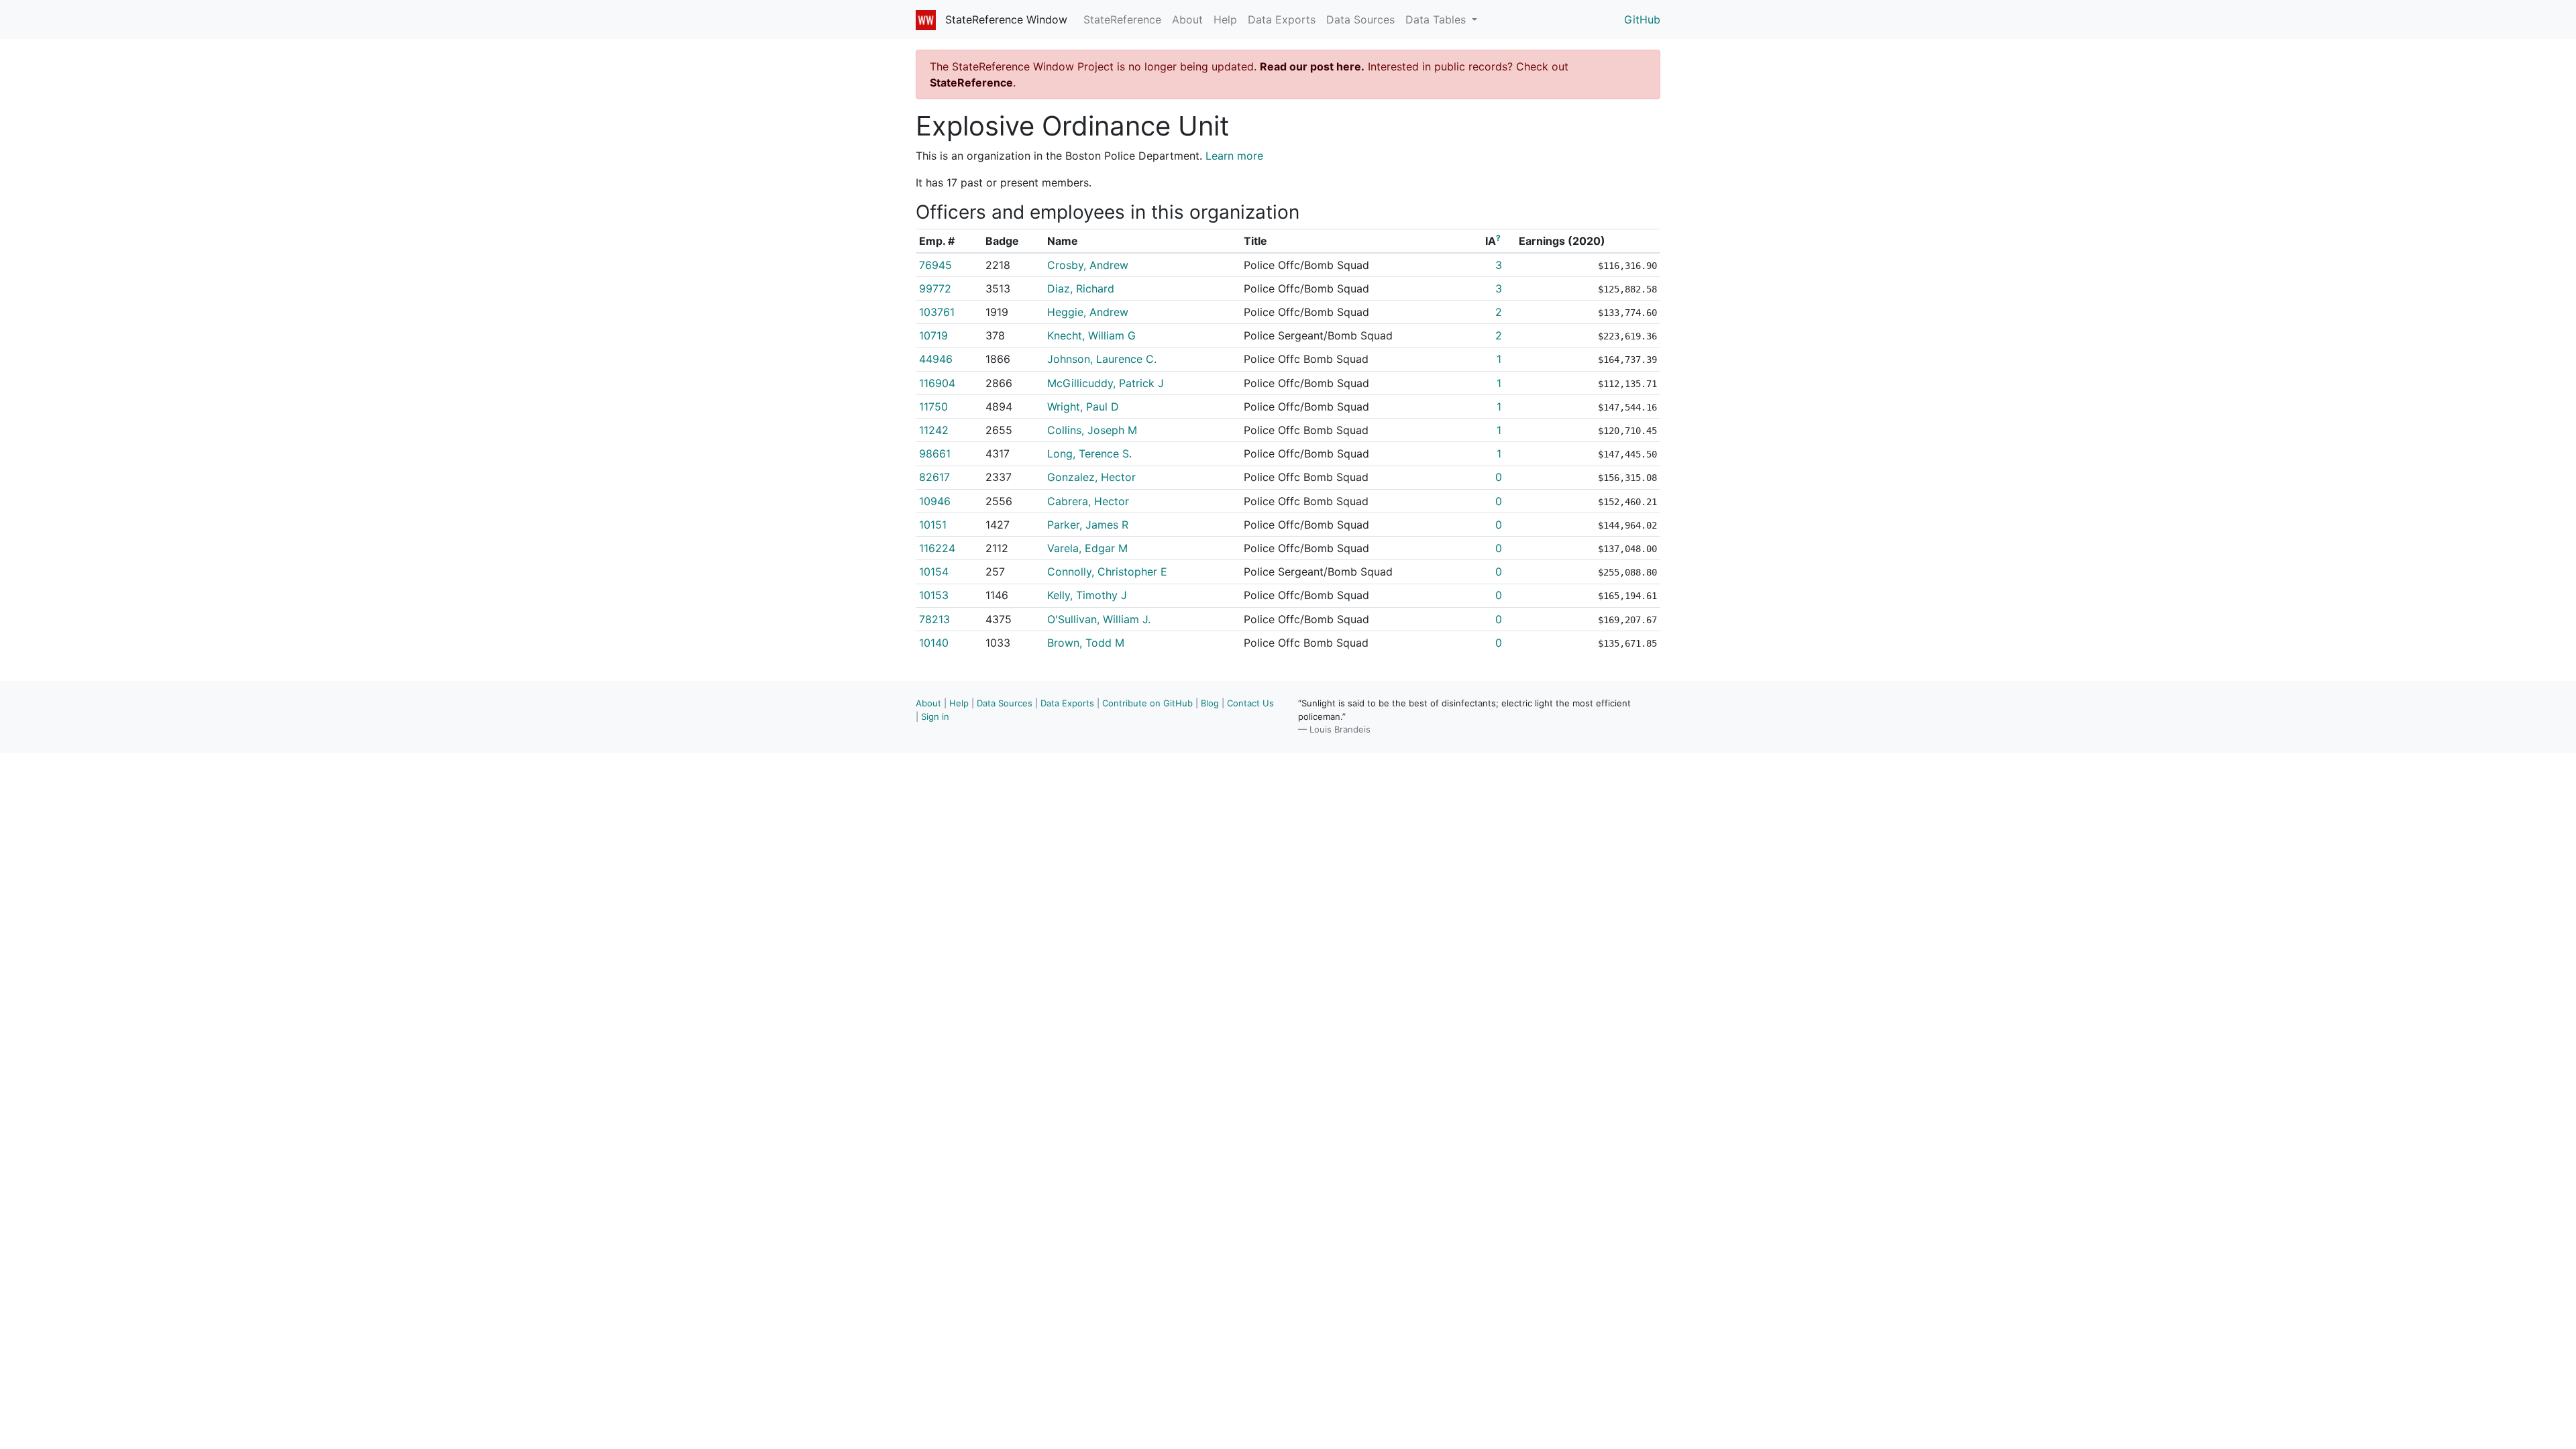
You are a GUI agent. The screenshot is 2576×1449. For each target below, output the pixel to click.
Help (1225, 19)
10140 (934, 643)
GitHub (1642, 19)
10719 (933, 335)
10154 (934, 572)
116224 (937, 548)
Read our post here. (1312, 66)
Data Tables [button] (1437, 19)
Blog (1210, 703)
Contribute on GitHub (1147, 703)
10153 (934, 595)
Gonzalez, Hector (1091, 477)
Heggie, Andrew (1088, 312)
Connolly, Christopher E (1107, 572)
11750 (933, 407)
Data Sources (1360, 19)
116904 (937, 383)
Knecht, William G (1091, 335)
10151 (933, 525)
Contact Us (1250, 703)
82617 (934, 477)
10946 (935, 501)
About (1187, 19)
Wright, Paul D (1083, 407)
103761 (937, 312)
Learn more (1234, 156)
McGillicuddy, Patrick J (1106, 383)
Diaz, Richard (1081, 288)
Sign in (935, 716)
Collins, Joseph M (1092, 430)
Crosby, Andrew (1088, 265)
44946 (936, 359)
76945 (935, 265)
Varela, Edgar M (1087, 548)
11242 (934, 430)
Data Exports (1282, 19)
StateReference (1122, 19)
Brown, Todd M (1086, 643)
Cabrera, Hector (1088, 501)
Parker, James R (1088, 525)
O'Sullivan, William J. (1099, 619)
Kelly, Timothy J (1087, 595)
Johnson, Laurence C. (1102, 359)
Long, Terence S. (1089, 453)
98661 (935, 453)
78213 (934, 619)
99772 (935, 288)
